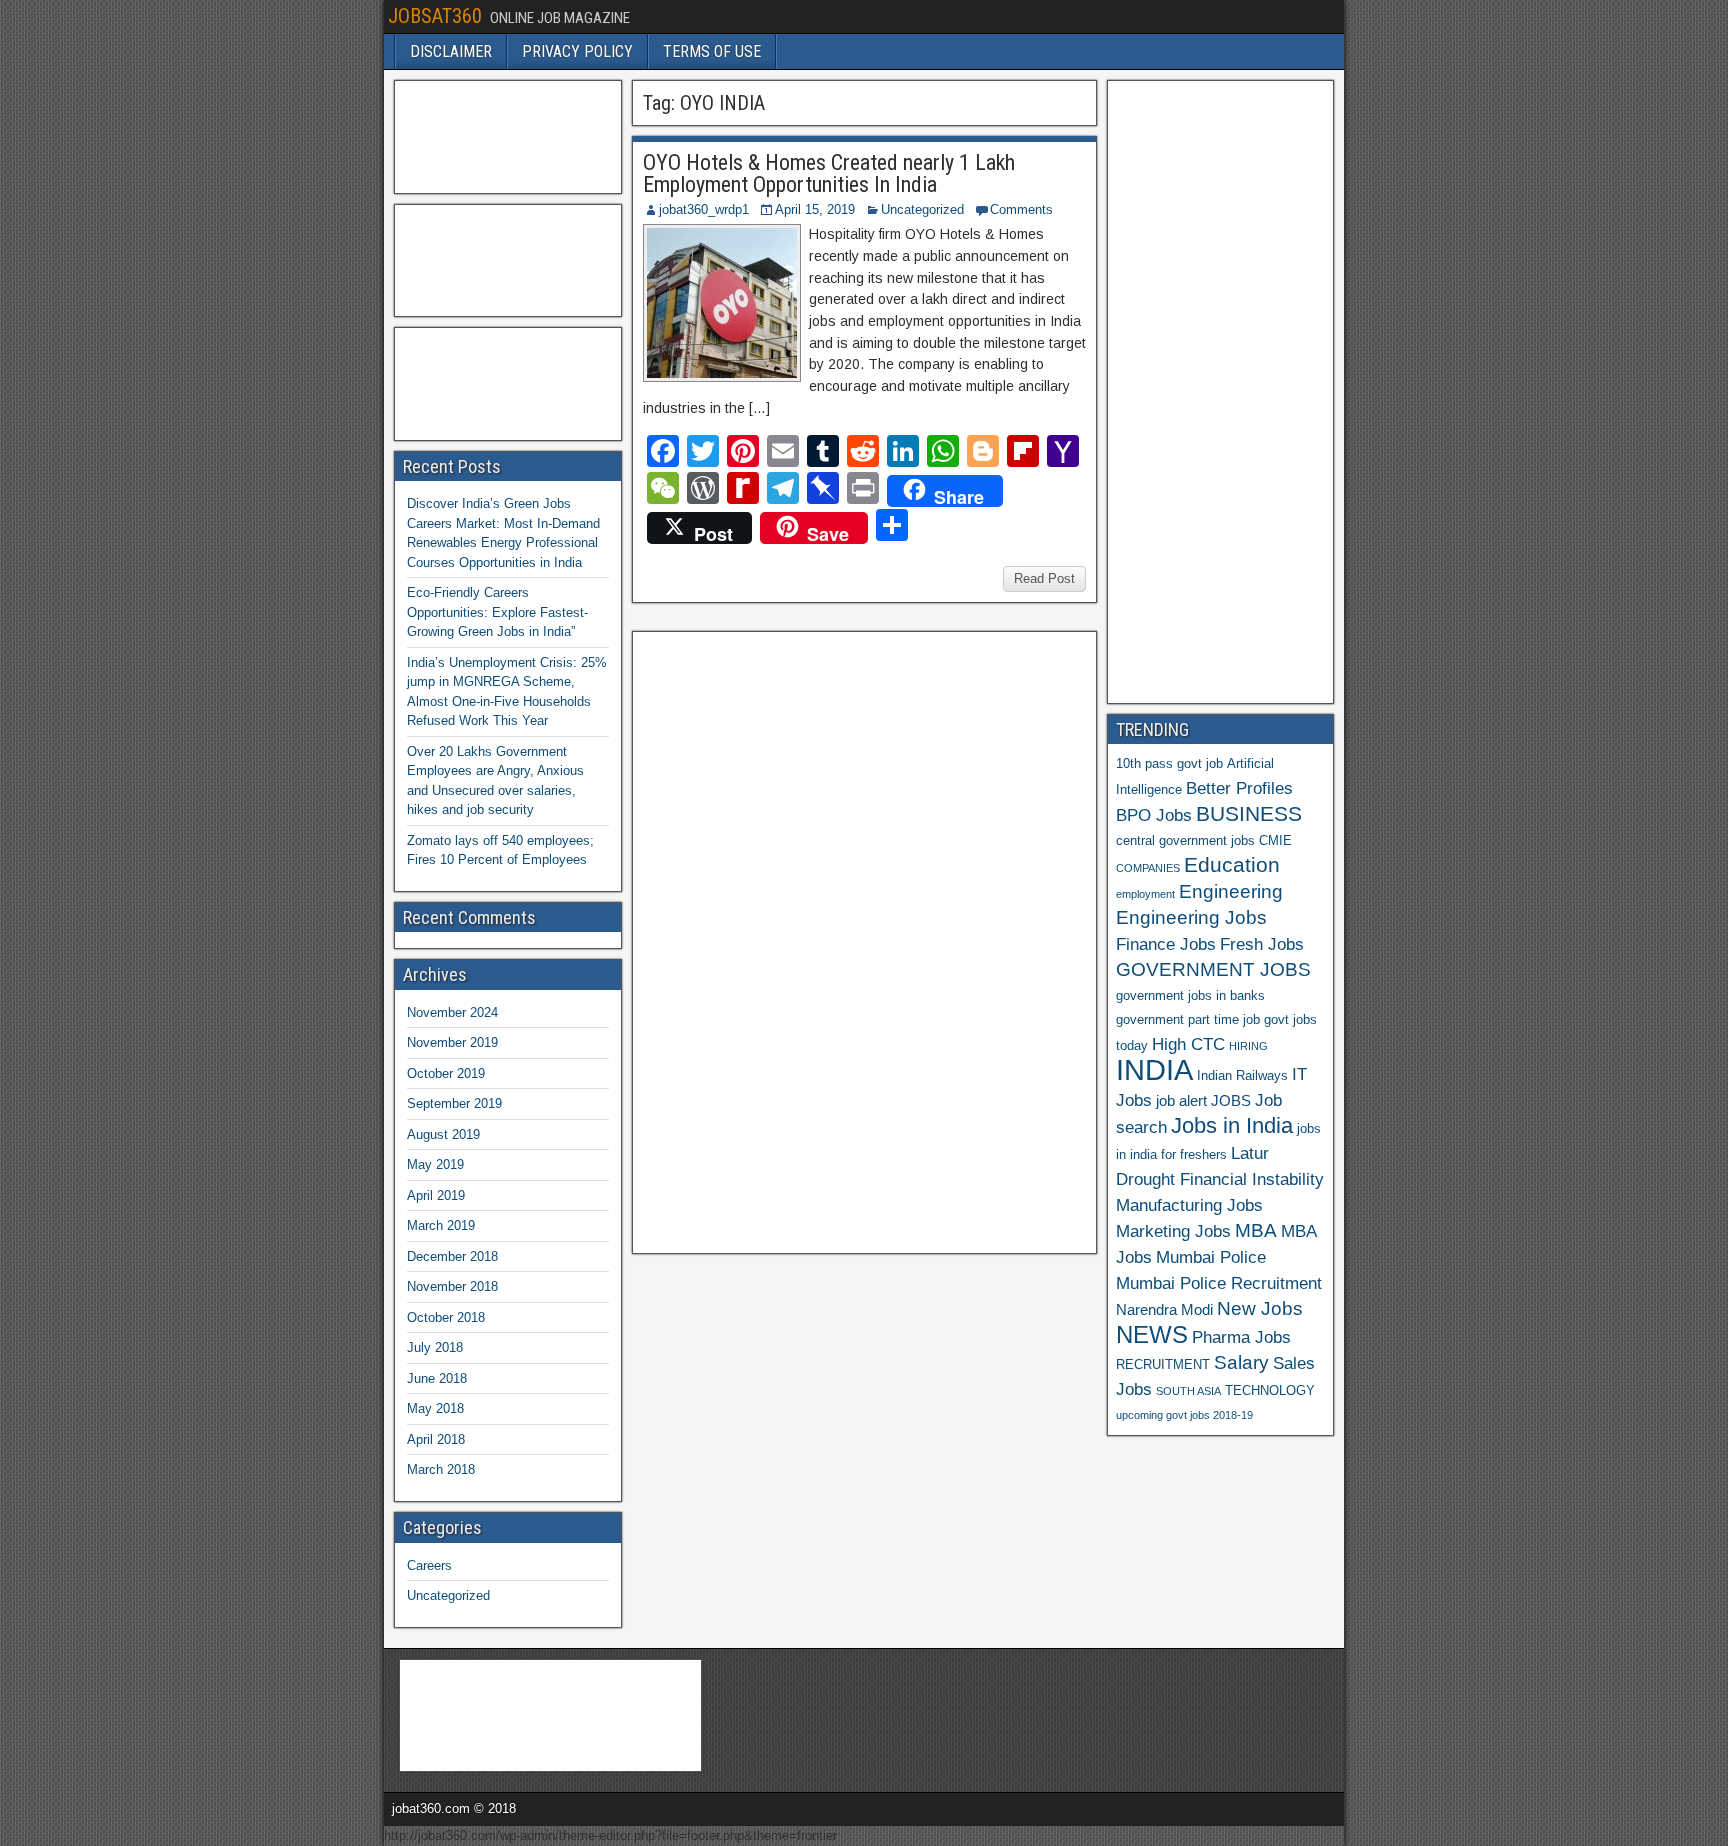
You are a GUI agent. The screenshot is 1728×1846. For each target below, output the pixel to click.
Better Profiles (1239, 788)
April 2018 (436, 1439)
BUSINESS (1249, 813)
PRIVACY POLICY (577, 51)
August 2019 (443, 1134)
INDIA (1154, 1069)
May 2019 (435, 1164)
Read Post (1044, 578)
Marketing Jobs (1173, 1231)
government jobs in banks (1190, 995)
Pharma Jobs (1241, 1337)
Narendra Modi (1164, 1309)
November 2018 (452, 1286)
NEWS (1152, 1335)
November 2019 (452, 1042)
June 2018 (437, 1378)
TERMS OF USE (712, 51)
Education (1232, 864)
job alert (1181, 1100)
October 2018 (446, 1317)
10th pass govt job (1169, 763)
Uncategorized (922, 209)
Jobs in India (1232, 1125)
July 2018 (435, 1347)
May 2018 (435, 1408)
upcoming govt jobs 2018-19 (1184, 1415)
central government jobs (1185, 840)
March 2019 (441, 1225)
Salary (1241, 1362)
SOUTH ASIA (1188, 1391)
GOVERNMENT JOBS (1213, 969)
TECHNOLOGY (1270, 1390)
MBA (1256, 1230)
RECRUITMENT (1163, 1364)
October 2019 (446, 1073)
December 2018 (452, 1256)
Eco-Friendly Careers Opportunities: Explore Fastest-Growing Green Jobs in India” (497, 612)
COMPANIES (1148, 868)
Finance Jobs (1166, 944)
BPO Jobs (1154, 815)
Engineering (1231, 891)
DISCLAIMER (451, 51)
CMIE (1275, 840)
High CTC (1188, 1044)
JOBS (1231, 1100)
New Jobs (1260, 1308)
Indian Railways (1242, 1075)
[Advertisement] (791, 940)
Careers (429, 1565)
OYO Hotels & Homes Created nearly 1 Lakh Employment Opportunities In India (829, 173)
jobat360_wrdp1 (704, 209)
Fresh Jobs (1262, 944)
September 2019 (454, 1103)
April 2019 (436, 1195)
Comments (1021, 209)
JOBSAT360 (435, 16)
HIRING (1248, 1046)
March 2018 (441, 1469)
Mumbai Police (1211, 1257)
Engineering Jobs (1191, 917)
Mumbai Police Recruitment (1219, 1283)
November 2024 (452, 1012)
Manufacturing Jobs (1189, 1205)
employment (1145, 894)
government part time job (1188, 1019)
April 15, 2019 (815, 209)
